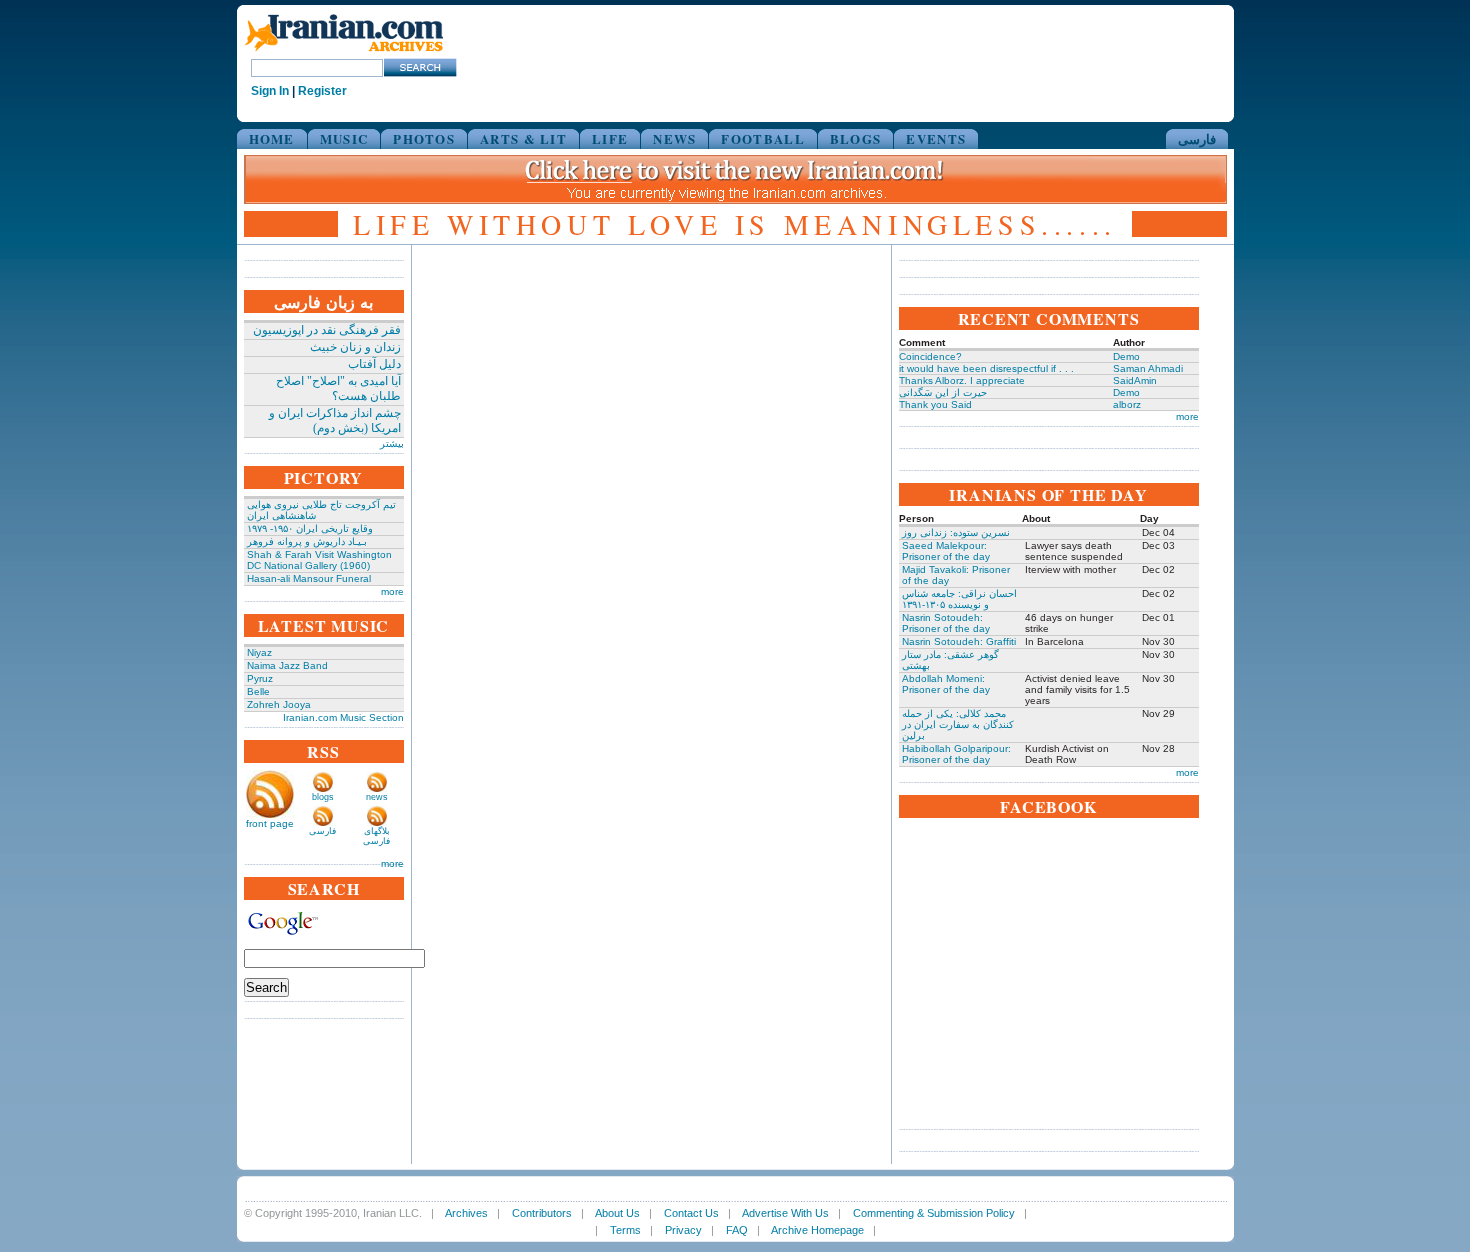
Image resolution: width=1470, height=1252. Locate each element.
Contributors (542, 1213)
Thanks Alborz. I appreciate (962, 380)
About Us (617, 1213)
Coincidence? (930, 356)
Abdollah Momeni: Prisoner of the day (946, 684)
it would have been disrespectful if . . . (986, 368)
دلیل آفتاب (374, 364)
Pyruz (260, 678)
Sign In (270, 91)
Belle (258, 691)
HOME (272, 138)
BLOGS (856, 138)
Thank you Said (935, 404)
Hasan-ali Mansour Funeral (309, 578)
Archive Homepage (817, 1230)
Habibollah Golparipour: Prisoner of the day (956, 754)
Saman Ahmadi (1148, 368)
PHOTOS (424, 138)
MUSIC (344, 138)
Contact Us (691, 1213)
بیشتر (392, 443)
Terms (625, 1230)
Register (322, 91)
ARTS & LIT (523, 138)
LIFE (610, 138)
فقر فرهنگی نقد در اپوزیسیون (327, 330)
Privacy (683, 1230)
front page (270, 823)
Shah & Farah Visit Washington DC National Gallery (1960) (319, 560)
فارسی (1197, 138)
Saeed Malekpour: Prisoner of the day (946, 551)
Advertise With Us (785, 1213)
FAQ (737, 1230)
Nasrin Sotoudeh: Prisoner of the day (946, 623)
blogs (323, 797)
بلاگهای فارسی (376, 836)
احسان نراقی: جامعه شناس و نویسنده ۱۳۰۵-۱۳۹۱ (959, 599)
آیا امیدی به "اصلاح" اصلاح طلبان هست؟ (338, 388)
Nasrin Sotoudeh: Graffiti (959, 641)
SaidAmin (1135, 380)
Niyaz (259, 652)
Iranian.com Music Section (343, 717)
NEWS (674, 138)
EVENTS (936, 138)
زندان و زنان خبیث (355, 347)
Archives (466, 1213)
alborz (1127, 404)
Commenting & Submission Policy (934, 1213)
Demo (1126, 356)
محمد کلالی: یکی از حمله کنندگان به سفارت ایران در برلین (958, 724)
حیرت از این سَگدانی (943, 392)
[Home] (344, 52)
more (392, 591)
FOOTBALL (762, 138)
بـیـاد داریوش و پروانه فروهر (307, 541)
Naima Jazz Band (287, 665)
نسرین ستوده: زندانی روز (956, 532)
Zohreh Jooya (279, 704)
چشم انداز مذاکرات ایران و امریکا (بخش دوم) (335, 420)
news (377, 797)
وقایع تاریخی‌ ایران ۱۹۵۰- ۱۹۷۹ (310, 528)
